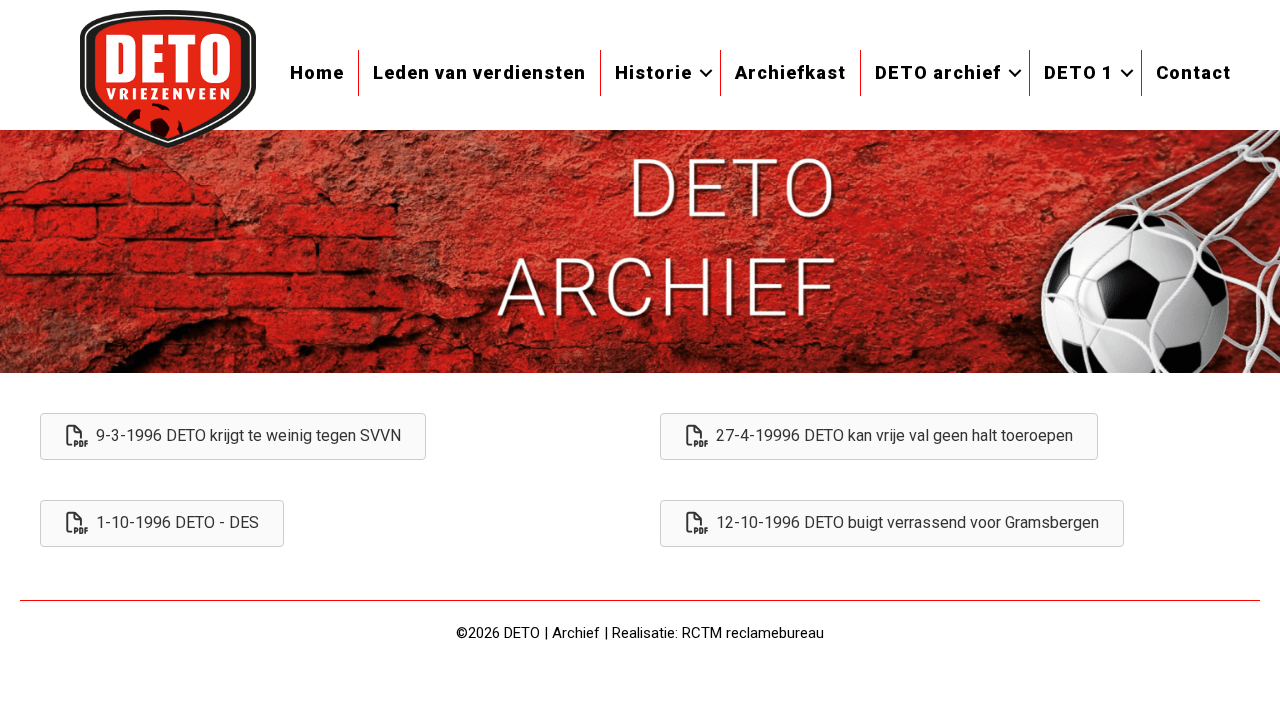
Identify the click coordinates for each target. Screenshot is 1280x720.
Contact (1193, 72)
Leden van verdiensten (479, 72)
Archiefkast (790, 72)
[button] (706, 73)
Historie (653, 72)
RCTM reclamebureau (753, 633)
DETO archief (938, 72)
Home (317, 72)
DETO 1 (1078, 72)
